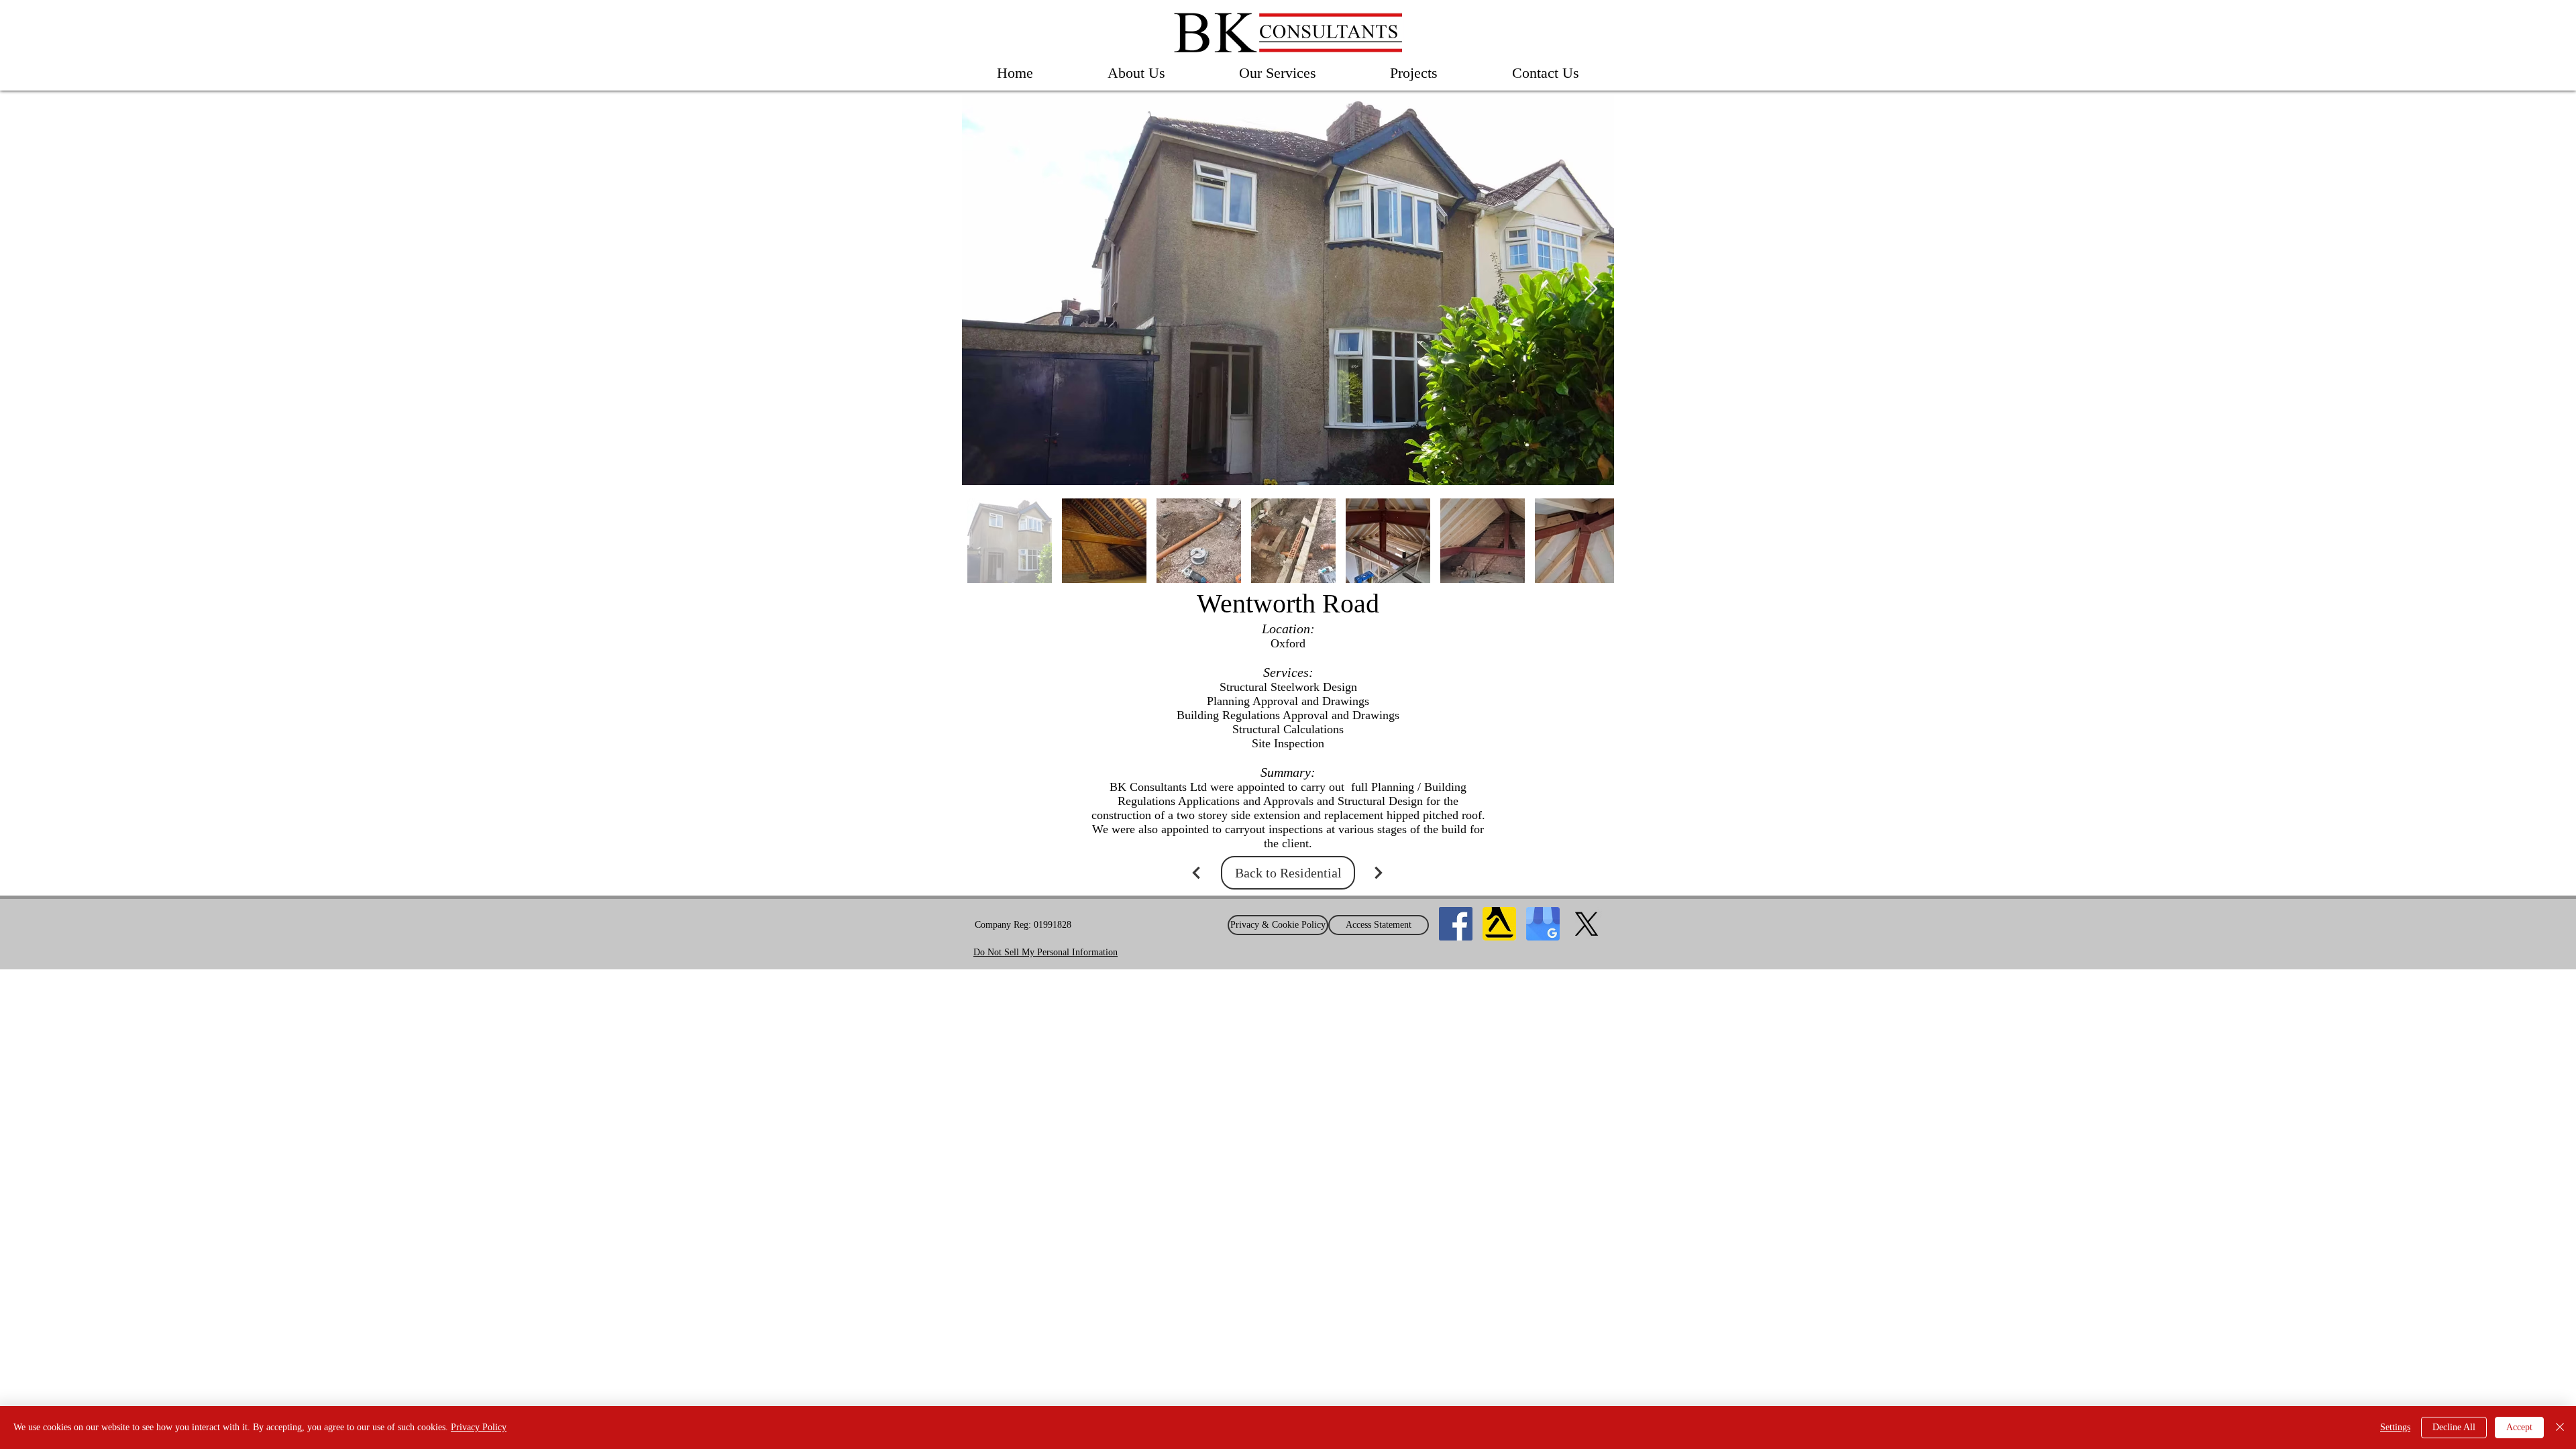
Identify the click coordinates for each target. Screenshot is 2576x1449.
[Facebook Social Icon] (1456, 924)
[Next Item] (1591, 289)
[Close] (2560, 1428)
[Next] (1379, 873)
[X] (1587, 924)
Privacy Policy (479, 1427)
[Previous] (1196, 873)
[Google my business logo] (1543, 924)
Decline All (2454, 1427)
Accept (2519, 1427)
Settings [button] (2395, 1427)
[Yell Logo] (1499, 924)
